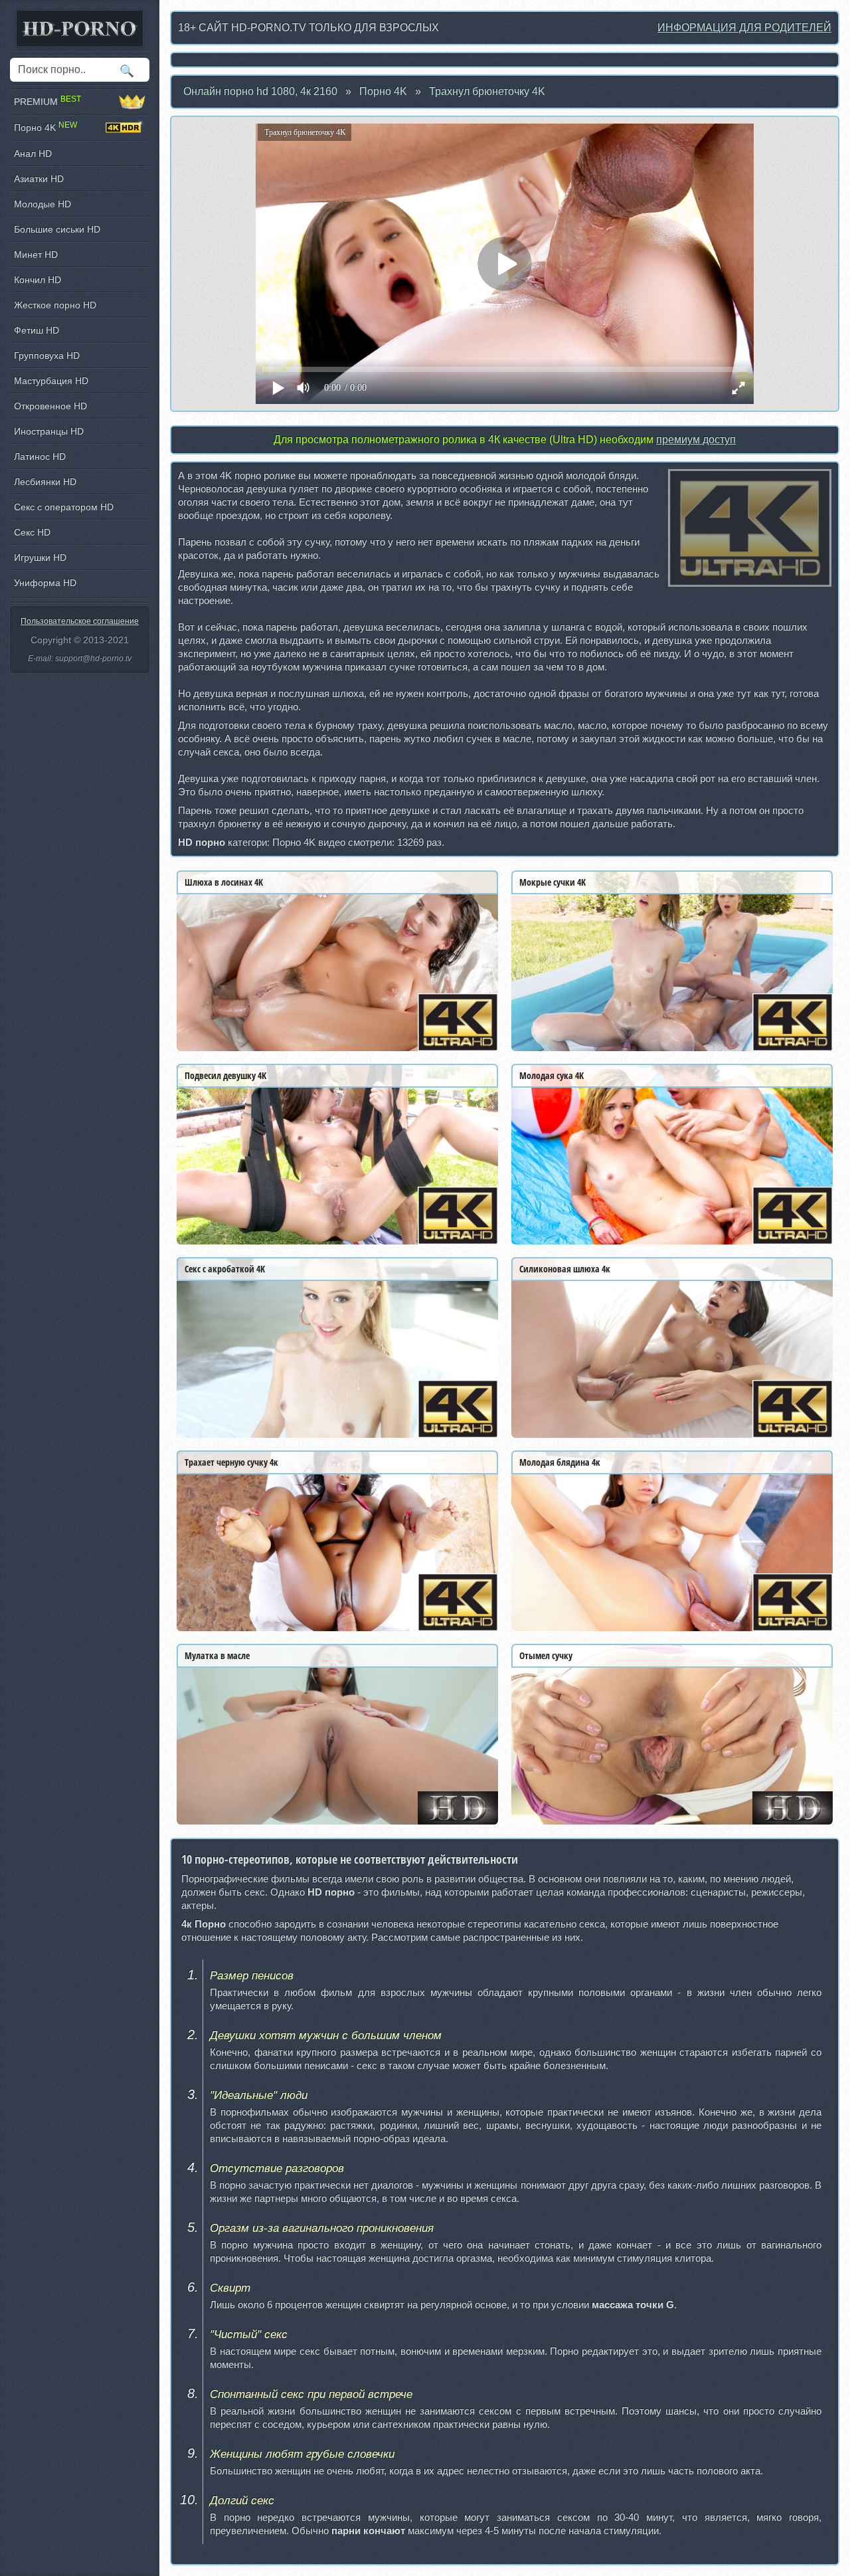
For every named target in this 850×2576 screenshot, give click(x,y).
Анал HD (33, 153)
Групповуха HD (47, 355)
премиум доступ (696, 440)
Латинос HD (40, 456)
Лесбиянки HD (45, 482)
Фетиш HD (37, 330)
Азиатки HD (39, 179)
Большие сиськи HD (57, 229)
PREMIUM (47, 101)
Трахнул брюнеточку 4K (487, 91)
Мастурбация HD (51, 381)
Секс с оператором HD (64, 507)
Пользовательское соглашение (80, 621)
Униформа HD (45, 583)
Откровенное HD (50, 406)
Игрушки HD (40, 557)
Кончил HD (38, 280)
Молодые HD (42, 204)
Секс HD (32, 532)
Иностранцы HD (49, 431)
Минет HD (36, 254)
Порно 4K (383, 91)
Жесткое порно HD (55, 305)
